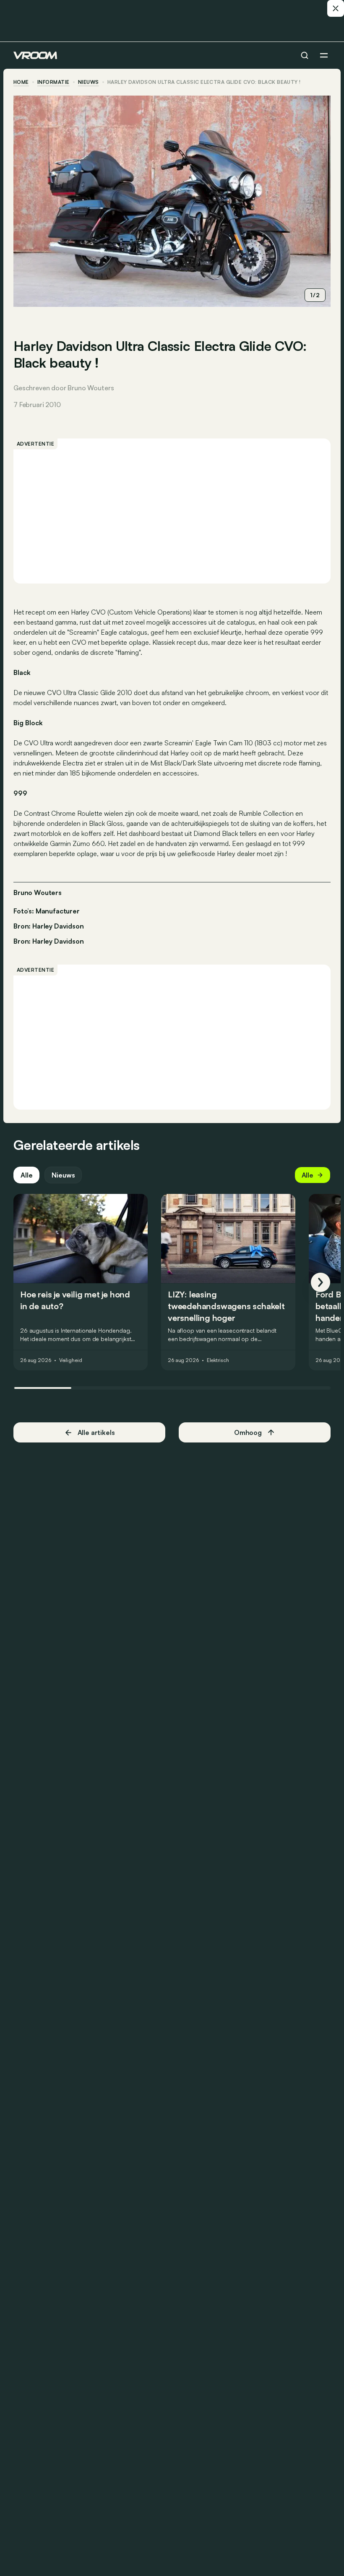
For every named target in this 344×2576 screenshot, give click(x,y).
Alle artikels (96, 1432)
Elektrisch (218, 1360)
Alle (26, 1175)
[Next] (321, 1282)
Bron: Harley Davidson (49, 925)
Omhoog (248, 1432)
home (21, 82)
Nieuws (63, 1175)
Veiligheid (71, 1360)
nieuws (89, 82)
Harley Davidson (58, 941)
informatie (53, 82)
